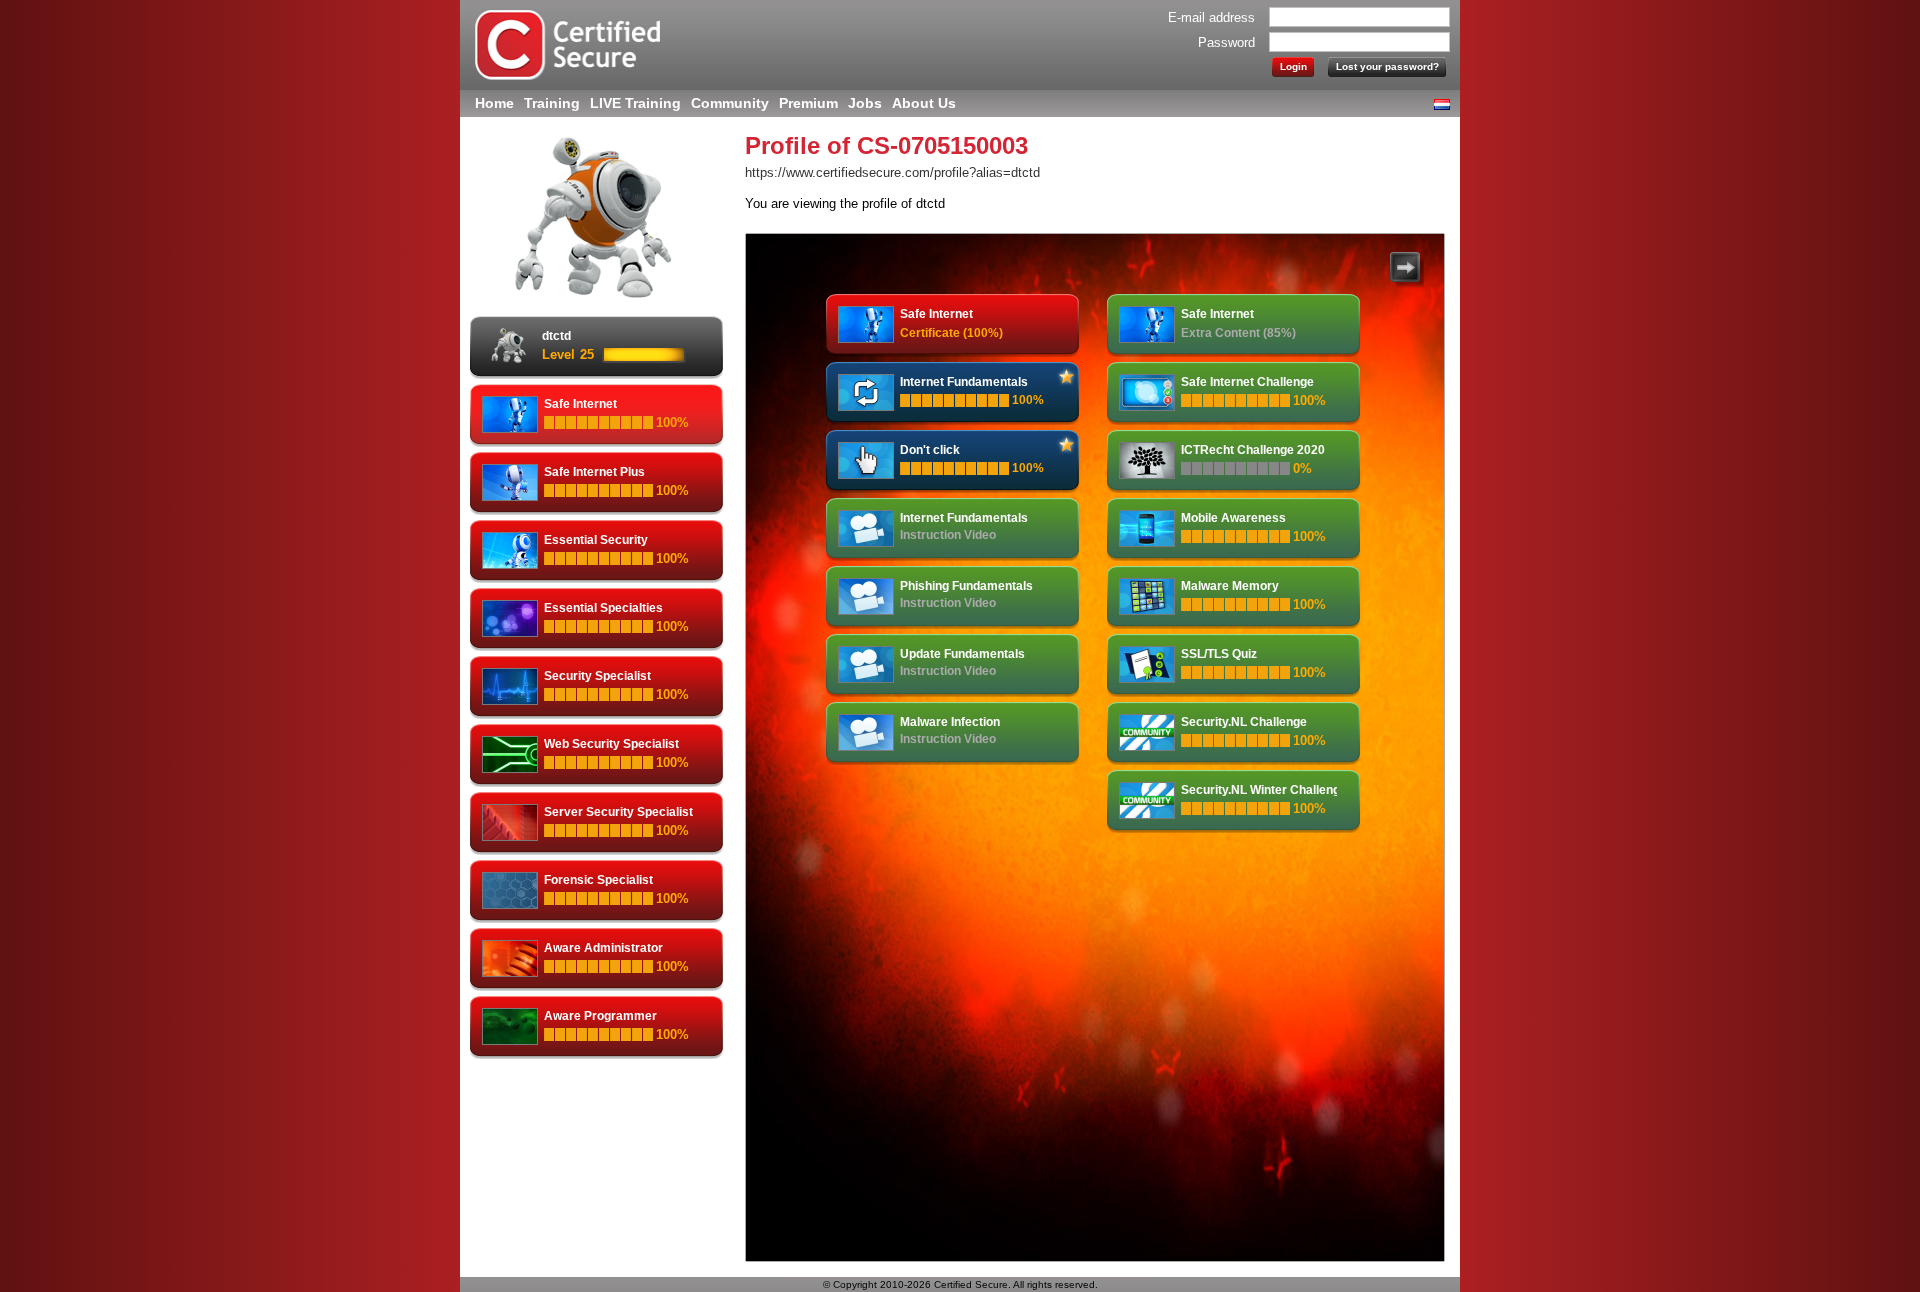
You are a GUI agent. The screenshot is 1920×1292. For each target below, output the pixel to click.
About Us (924, 103)
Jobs (865, 103)
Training (552, 103)
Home (494, 103)
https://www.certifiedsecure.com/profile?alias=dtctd (892, 172)
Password (1226, 42)
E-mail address (1211, 17)
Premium (808, 103)
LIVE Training (635, 103)
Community (730, 103)
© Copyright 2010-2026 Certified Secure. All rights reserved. (960, 1284)
